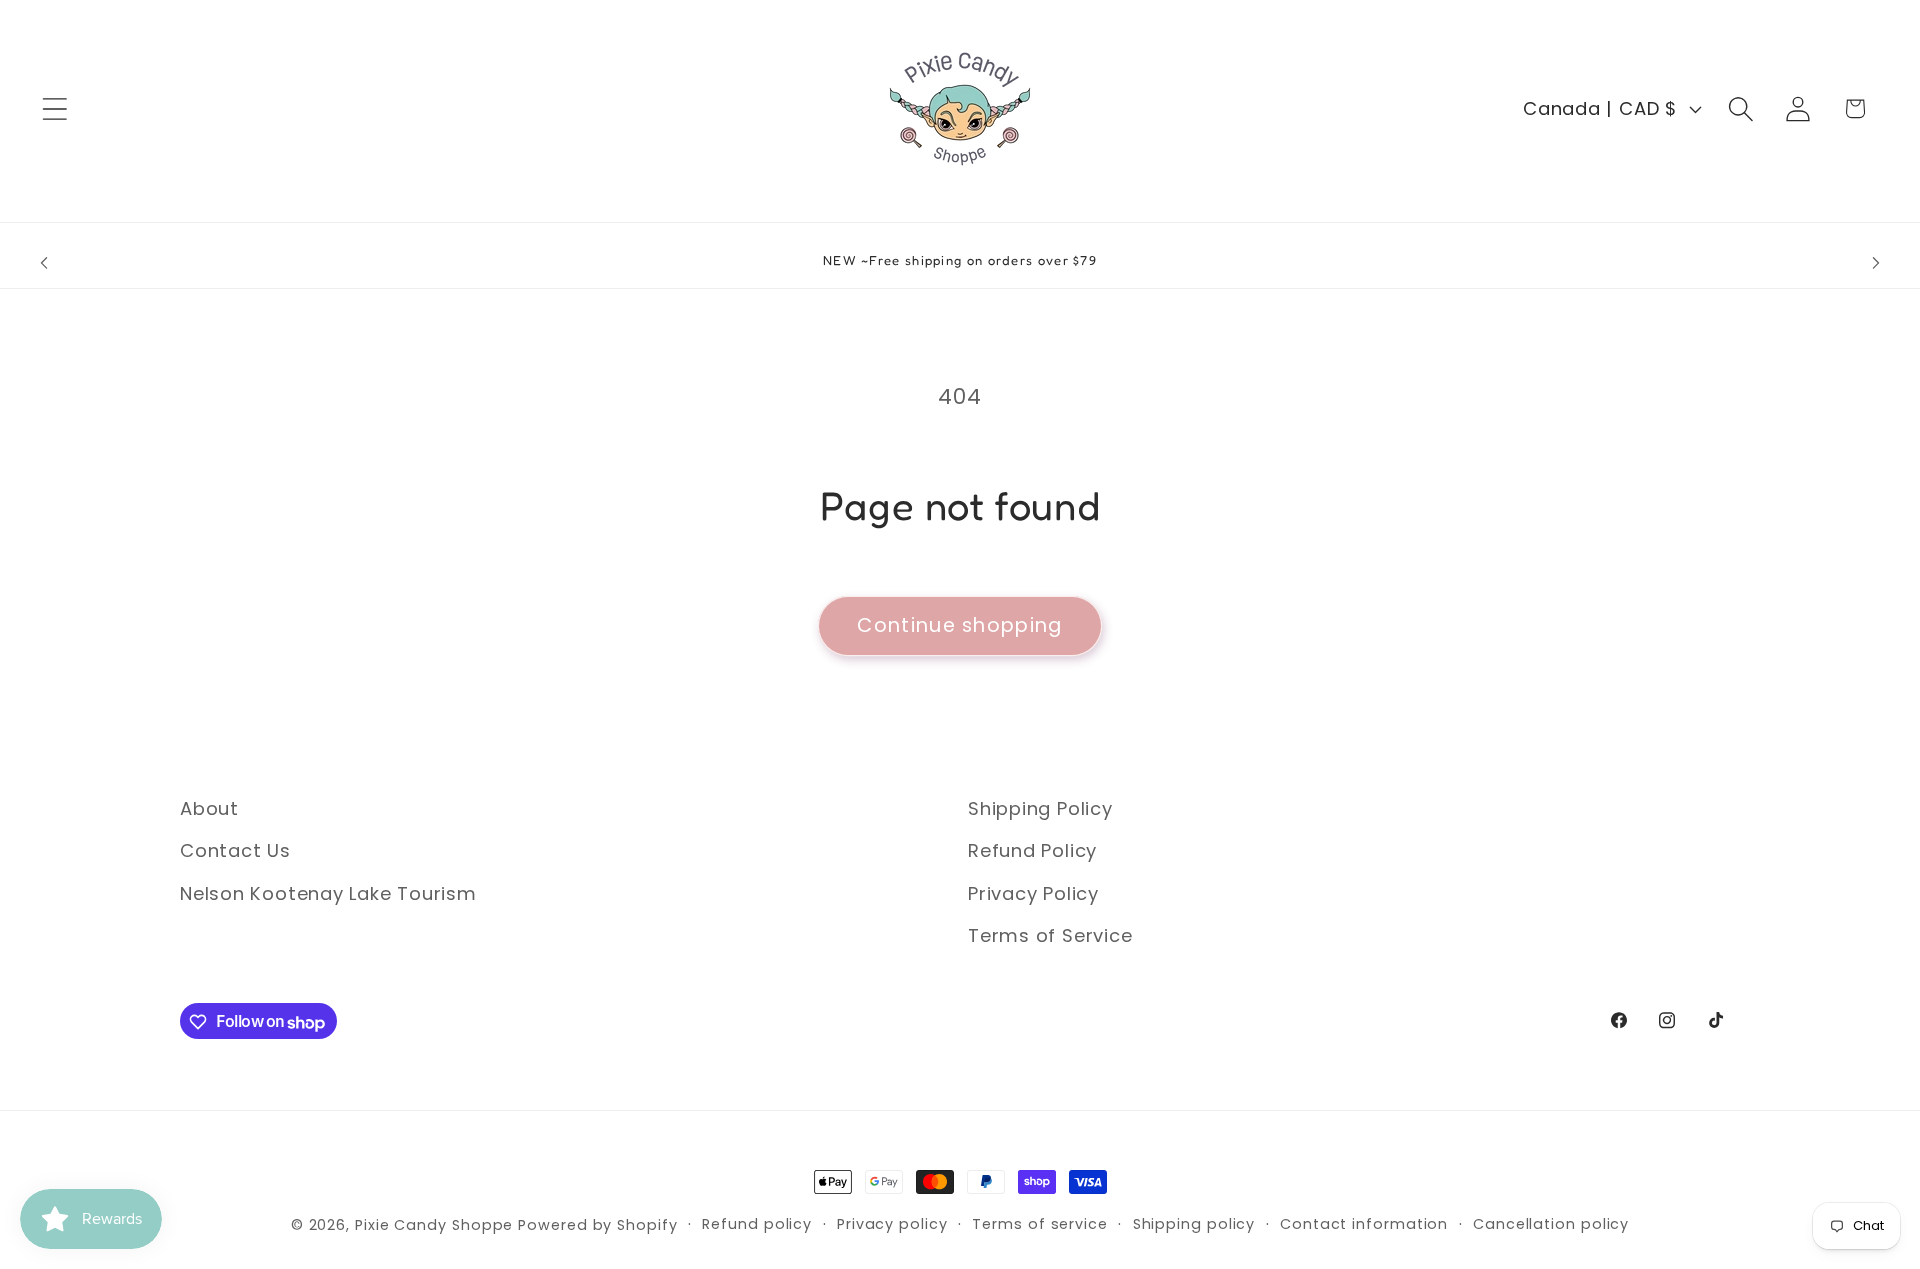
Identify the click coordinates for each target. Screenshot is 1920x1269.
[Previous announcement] (44, 263)
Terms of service (1040, 1224)
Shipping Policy (1040, 808)
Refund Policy (1032, 851)
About (209, 808)
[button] (54, 108)
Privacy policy (892, 1224)
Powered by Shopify (597, 1225)
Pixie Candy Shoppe (434, 1225)
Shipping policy (1194, 1224)
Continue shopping (959, 625)
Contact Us (235, 851)
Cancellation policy (1551, 1224)
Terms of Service (1050, 936)
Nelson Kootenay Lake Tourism (328, 893)
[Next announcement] (1876, 263)
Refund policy (757, 1224)
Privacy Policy (1033, 893)
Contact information (1364, 1224)
